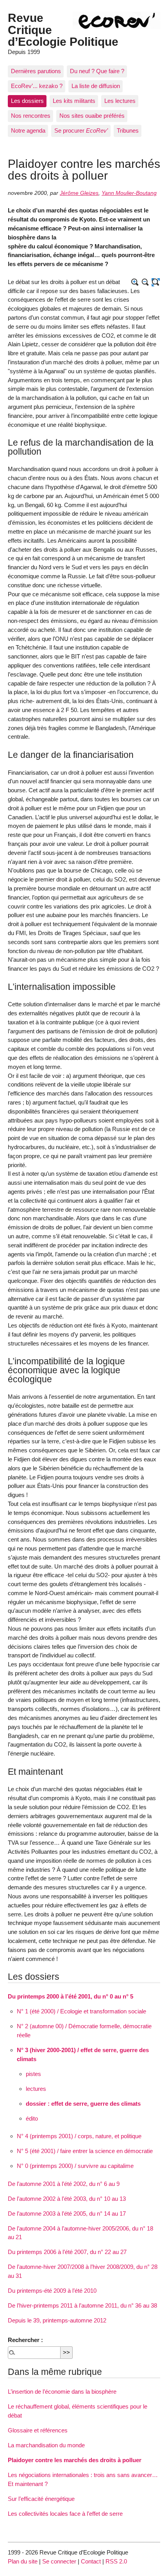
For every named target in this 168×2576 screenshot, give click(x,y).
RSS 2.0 (116, 2561)
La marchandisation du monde (46, 2445)
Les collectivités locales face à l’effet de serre (65, 2514)
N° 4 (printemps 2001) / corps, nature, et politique (79, 2136)
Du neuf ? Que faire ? (97, 71)
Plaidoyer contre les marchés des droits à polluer (75, 2460)
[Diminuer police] (146, 282)
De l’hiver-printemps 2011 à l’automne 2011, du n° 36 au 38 (82, 2305)
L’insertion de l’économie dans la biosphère (62, 2392)
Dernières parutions (36, 71)
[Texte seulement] (156, 282)
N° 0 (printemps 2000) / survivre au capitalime (75, 2166)
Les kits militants (74, 101)
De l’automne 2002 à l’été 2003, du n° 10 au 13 (67, 2199)
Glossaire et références (38, 2430)
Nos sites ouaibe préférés (92, 116)
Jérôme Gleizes (79, 193)
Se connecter (59, 2561)
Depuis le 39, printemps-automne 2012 (57, 2320)
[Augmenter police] (135, 282)
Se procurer (81, 130)
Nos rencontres (31, 116)
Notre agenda (28, 130)
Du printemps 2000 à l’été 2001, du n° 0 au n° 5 (71, 1996)
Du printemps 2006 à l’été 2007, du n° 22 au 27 (67, 2252)
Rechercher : (25, 2340)
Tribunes (128, 130)
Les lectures (120, 101)
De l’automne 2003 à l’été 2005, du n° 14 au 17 (67, 2214)
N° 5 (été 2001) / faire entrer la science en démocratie (85, 2151)
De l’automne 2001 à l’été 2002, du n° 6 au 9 (64, 2184)
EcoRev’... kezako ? (37, 86)
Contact (91, 2561)
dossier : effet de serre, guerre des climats (83, 2104)
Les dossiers (27, 101)
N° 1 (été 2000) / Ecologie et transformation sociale (81, 2011)
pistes (33, 2074)
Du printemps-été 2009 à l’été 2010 (52, 2291)
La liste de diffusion (96, 86)
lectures (36, 2089)
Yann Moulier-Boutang (129, 193)
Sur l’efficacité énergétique (41, 2499)
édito (32, 2118)
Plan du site (23, 2561)
